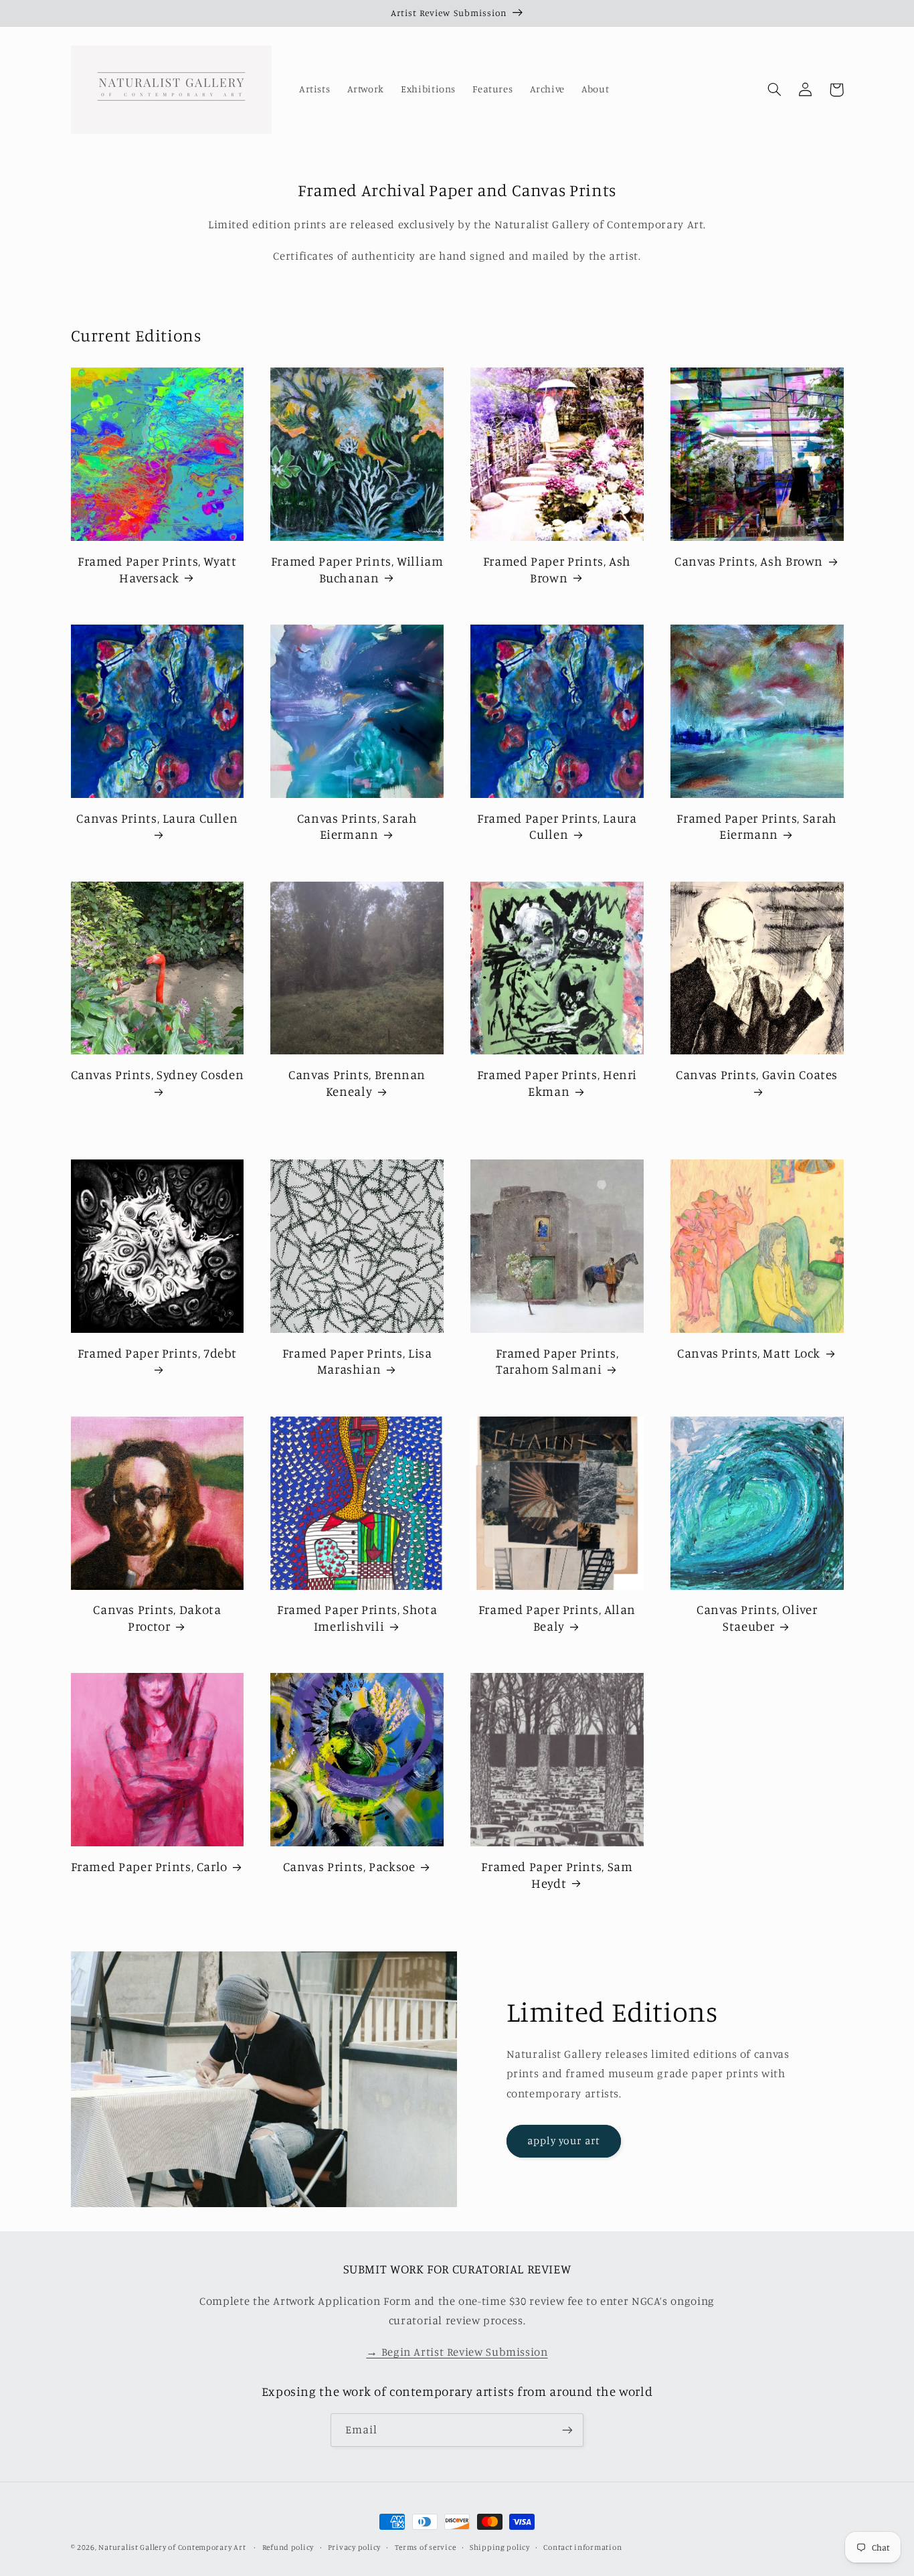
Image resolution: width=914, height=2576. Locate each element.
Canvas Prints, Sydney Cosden (158, 1074)
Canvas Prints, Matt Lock (749, 1353)
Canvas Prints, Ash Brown (749, 561)
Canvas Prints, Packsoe (349, 1866)
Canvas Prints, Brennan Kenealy (357, 1082)
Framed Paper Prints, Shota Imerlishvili (357, 1617)
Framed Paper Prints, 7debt (157, 1353)
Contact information (582, 2547)
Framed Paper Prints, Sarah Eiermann (756, 826)
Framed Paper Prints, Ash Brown (557, 569)
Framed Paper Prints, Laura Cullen (557, 826)
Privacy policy (354, 2547)
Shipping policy (500, 2547)
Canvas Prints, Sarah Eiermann (357, 826)
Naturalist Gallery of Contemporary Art (172, 2547)
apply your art (564, 2141)
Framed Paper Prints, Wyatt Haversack (157, 569)
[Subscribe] (567, 2430)
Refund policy (288, 2547)
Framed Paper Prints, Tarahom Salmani (557, 1361)
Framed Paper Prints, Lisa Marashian (357, 1361)
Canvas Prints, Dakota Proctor (157, 1617)
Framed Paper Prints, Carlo (149, 1866)
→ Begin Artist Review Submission (457, 2352)
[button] (775, 90)
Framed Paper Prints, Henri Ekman (557, 1082)
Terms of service (426, 2547)
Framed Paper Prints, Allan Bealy (557, 1617)
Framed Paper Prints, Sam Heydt (557, 1874)
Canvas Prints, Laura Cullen (157, 818)
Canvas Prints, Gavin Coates (757, 1074)
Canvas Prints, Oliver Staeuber (757, 1617)
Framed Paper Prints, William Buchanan (357, 569)
